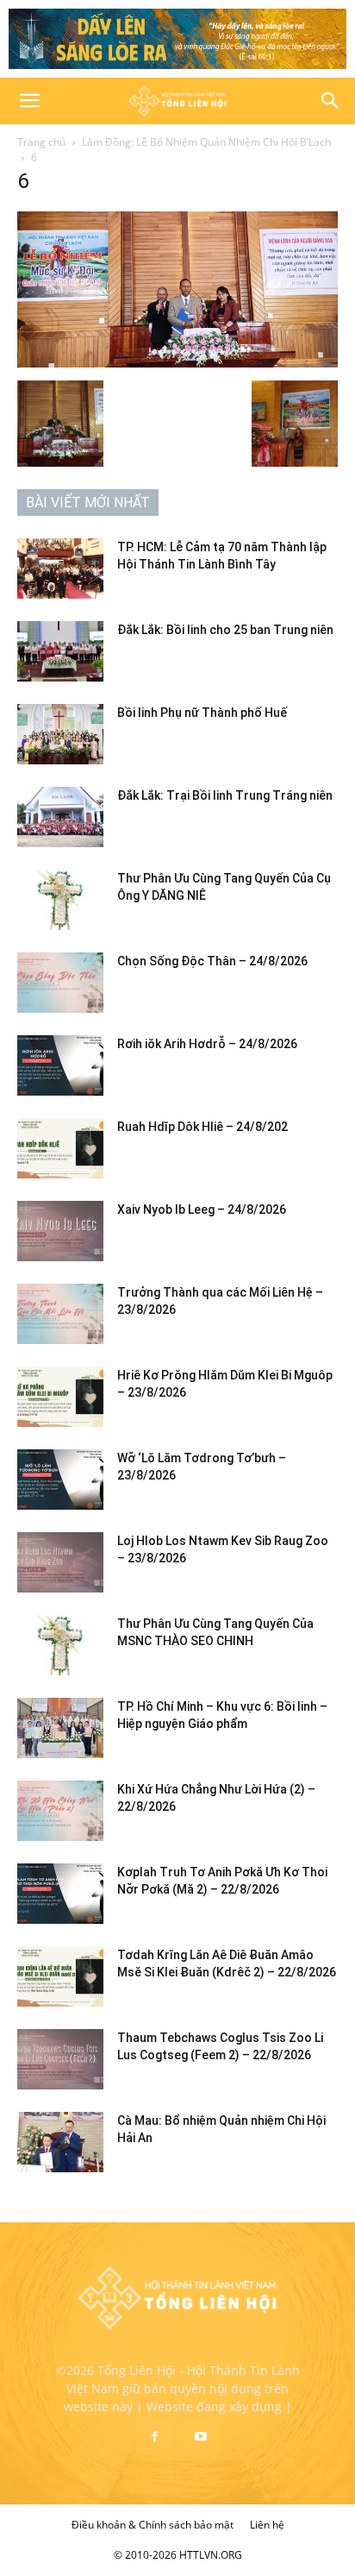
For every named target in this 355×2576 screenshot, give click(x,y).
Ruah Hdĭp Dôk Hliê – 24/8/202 (202, 1127)
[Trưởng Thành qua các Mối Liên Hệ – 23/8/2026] (60, 1314)
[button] (29, 101)
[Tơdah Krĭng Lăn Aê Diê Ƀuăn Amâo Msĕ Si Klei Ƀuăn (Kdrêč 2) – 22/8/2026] (60, 1976)
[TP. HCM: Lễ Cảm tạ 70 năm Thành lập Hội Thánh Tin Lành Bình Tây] (60, 569)
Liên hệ (267, 2525)
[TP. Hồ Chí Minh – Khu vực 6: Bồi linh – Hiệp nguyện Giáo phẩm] (60, 1728)
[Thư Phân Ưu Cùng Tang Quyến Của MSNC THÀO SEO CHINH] (60, 1645)
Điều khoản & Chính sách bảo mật (153, 2525)
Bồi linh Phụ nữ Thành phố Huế (202, 713)
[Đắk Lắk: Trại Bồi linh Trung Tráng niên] (60, 817)
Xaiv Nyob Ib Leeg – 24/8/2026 (202, 1209)
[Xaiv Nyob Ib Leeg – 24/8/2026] (60, 1231)
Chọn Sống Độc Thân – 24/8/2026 (212, 961)
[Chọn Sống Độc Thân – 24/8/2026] (60, 983)
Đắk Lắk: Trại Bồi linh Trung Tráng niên (225, 795)
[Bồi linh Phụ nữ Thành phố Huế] (60, 734)
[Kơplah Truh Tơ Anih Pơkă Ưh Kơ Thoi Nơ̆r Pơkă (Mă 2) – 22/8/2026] (60, 1894)
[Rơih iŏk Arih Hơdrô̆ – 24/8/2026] (60, 1065)
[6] (177, 363)
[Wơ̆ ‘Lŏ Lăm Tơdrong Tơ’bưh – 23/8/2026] (60, 1480)
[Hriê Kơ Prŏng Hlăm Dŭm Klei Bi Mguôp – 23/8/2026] (60, 1397)
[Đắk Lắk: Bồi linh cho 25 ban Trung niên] (60, 651)
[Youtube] (201, 2437)
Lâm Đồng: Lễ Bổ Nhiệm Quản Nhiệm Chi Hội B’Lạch (206, 142)
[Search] (331, 101)
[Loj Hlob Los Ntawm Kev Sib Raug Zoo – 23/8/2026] (60, 1562)
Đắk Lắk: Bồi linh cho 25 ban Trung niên (225, 630)
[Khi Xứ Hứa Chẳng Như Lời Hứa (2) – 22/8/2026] (60, 1811)
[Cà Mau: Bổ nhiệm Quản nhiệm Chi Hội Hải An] (60, 2142)
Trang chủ (41, 142)
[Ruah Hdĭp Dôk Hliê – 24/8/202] (60, 1148)
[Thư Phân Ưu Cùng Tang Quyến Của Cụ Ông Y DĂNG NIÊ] (60, 900)
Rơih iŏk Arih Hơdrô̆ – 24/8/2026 (207, 1044)
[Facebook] (154, 2437)
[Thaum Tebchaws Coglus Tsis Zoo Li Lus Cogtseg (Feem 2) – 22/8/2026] (60, 2059)
